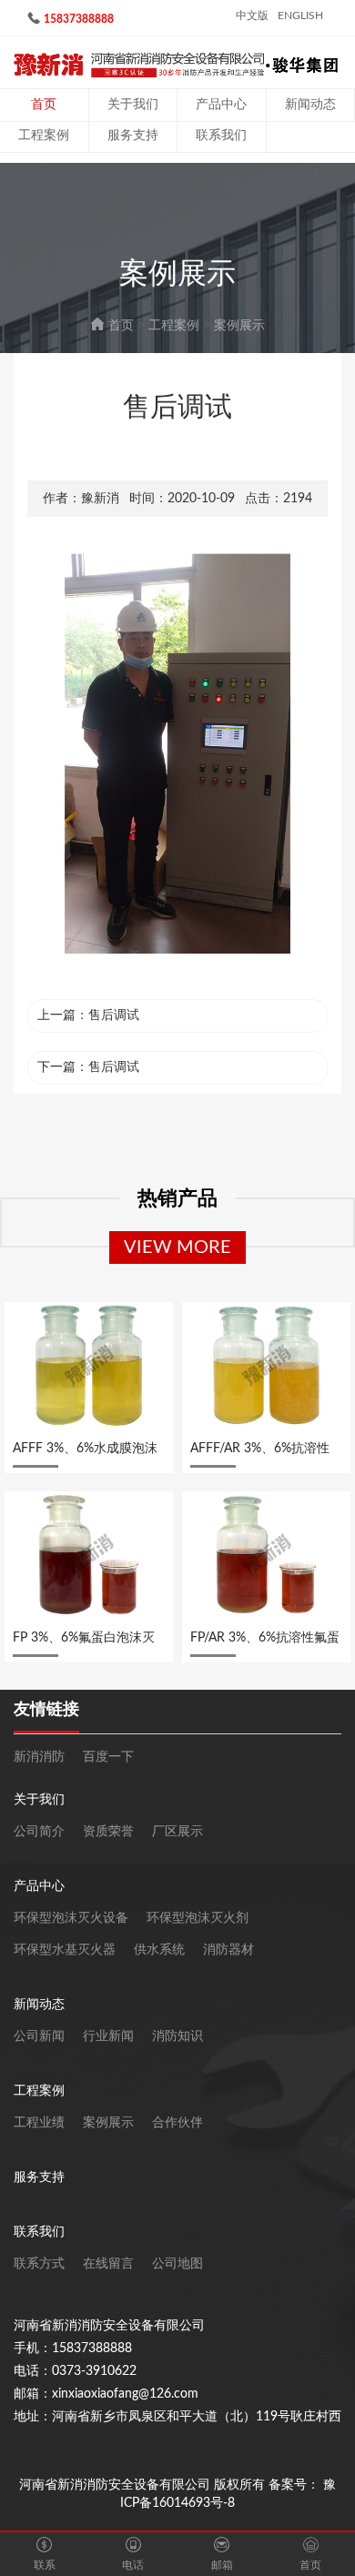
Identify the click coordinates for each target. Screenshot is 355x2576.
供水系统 (159, 1950)
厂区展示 (177, 1832)
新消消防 (39, 1757)
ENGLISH (300, 15)
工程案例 (44, 136)
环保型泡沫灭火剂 (198, 1918)
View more (177, 1248)
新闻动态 (310, 105)
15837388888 (79, 19)
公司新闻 (39, 2036)
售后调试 (114, 1015)
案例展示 (239, 326)
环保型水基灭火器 (65, 1950)
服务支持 (133, 136)
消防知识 (177, 2036)
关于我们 (133, 105)
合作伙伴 (177, 2123)
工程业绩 (39, 2123)
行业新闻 (108, 2036)
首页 (44, 105)
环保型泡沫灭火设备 (71, 1918)
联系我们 (221, 136)
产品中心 (221, 105)
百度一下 (108, 1757)
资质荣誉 (108, 1832)
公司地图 (177, 2264)
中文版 (252, 15)
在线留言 (108, 2264)
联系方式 (39, 2264)
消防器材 (228, 1950)
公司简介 (39, 1832)
